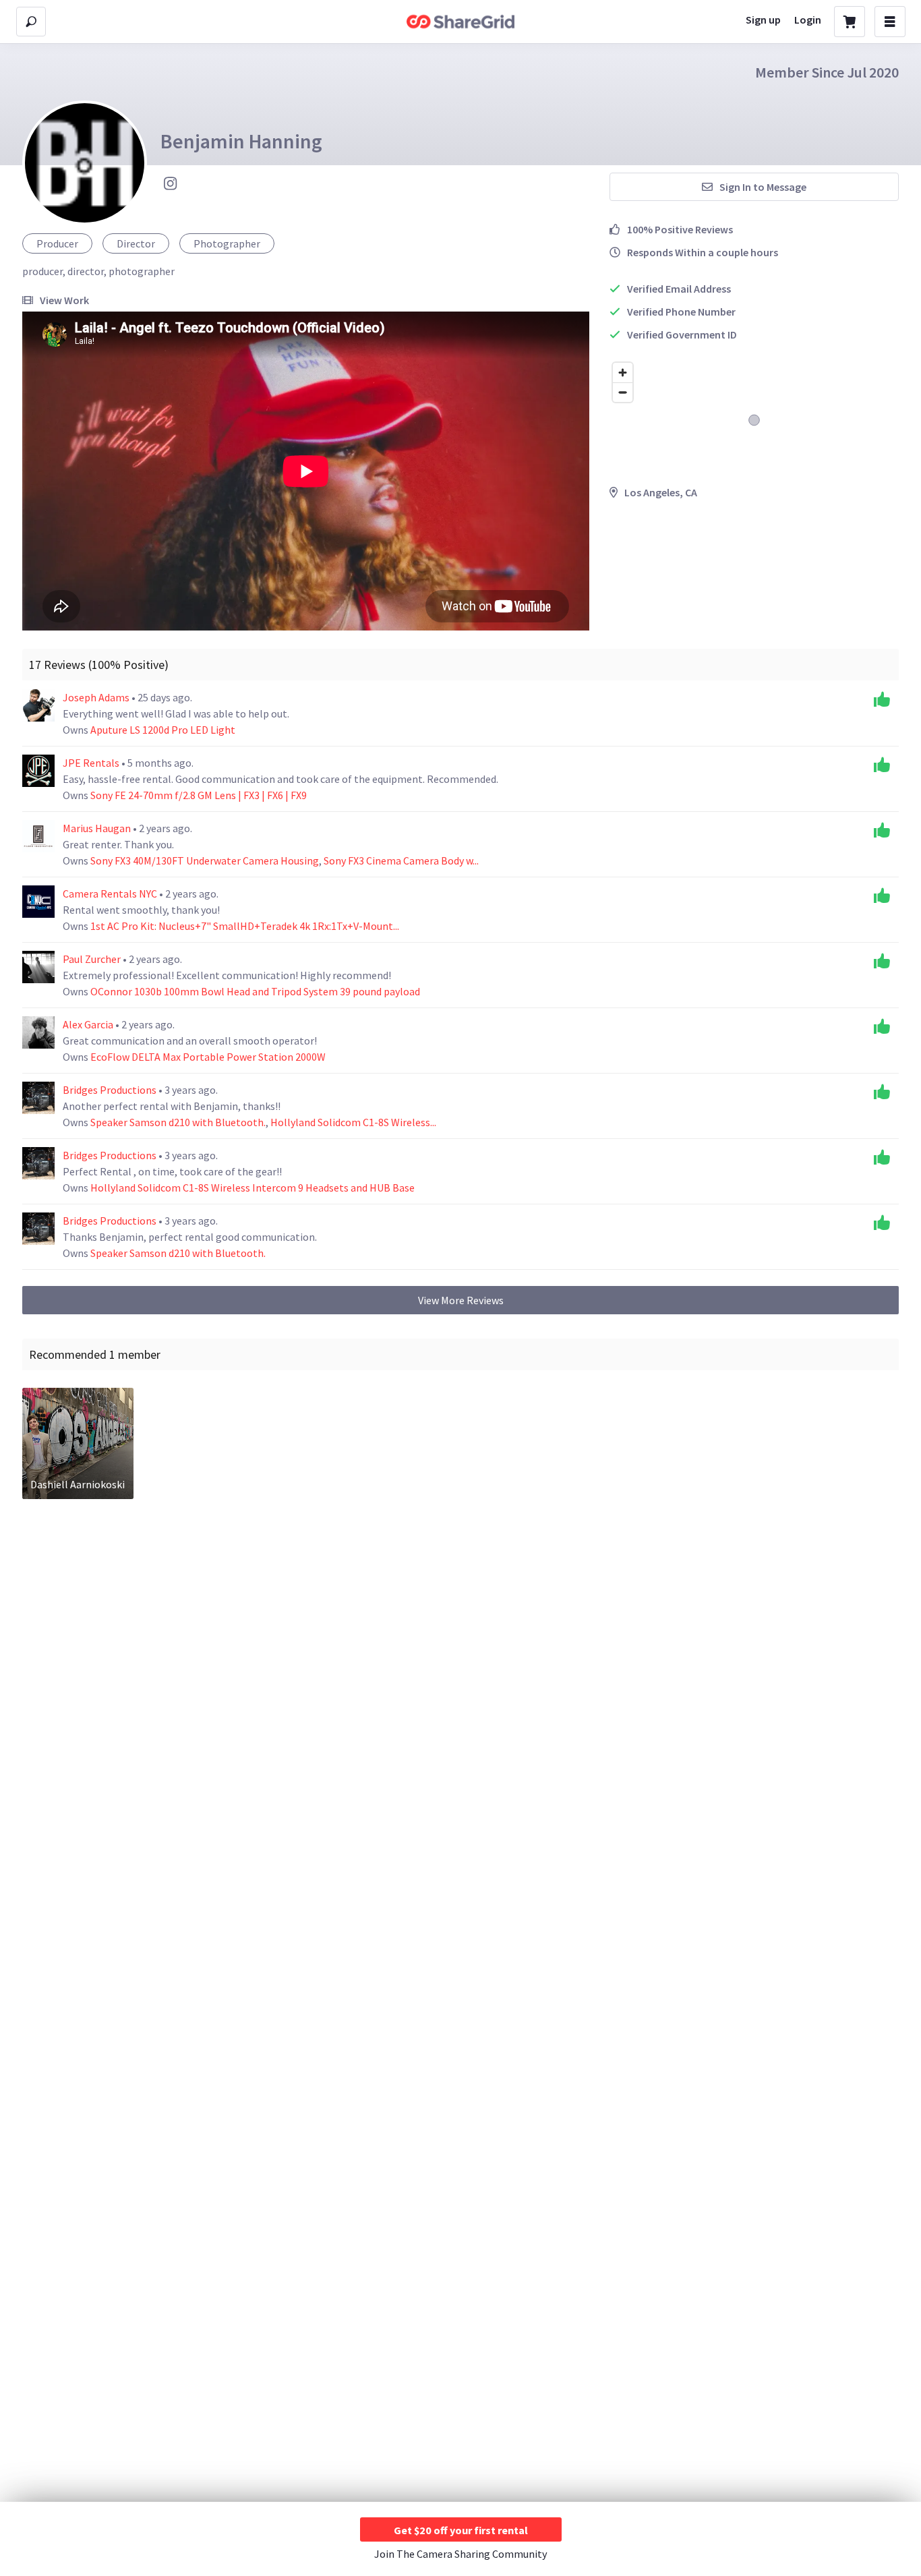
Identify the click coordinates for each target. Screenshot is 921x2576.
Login (808, 20)
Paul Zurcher (93, 959)
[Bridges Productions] (38, 1098)
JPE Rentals (92, 763)
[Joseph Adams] (38, 705)
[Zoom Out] (623, 392)
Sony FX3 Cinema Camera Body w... (401, 860)
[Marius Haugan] (38, 836)
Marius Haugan (98, 828)
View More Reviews (461, 1300)
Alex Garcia (89, 1024)
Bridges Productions (111, 1090)
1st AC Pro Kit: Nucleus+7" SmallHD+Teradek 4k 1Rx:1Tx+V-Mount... (245, 926)
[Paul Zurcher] (38, 967)
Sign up (763, 20)
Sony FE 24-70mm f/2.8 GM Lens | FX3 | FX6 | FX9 (199, 795)
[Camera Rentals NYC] (38, 902)
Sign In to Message (763, 187)
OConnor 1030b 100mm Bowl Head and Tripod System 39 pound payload (255, 991)
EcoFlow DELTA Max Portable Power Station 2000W (208, 1057)
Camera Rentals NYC (111, 894)
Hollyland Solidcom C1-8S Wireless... (353, 1122)
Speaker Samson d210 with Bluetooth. (178, 1122)
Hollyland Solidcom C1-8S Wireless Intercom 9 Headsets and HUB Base (252, 1188)
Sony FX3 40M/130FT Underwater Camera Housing (205, 860)
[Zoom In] (623, 373)
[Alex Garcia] (38, 1032)
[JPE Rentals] (38, 771)
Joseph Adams (97, 697)
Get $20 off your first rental (461, 2530)
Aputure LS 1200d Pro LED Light (163, 730)
